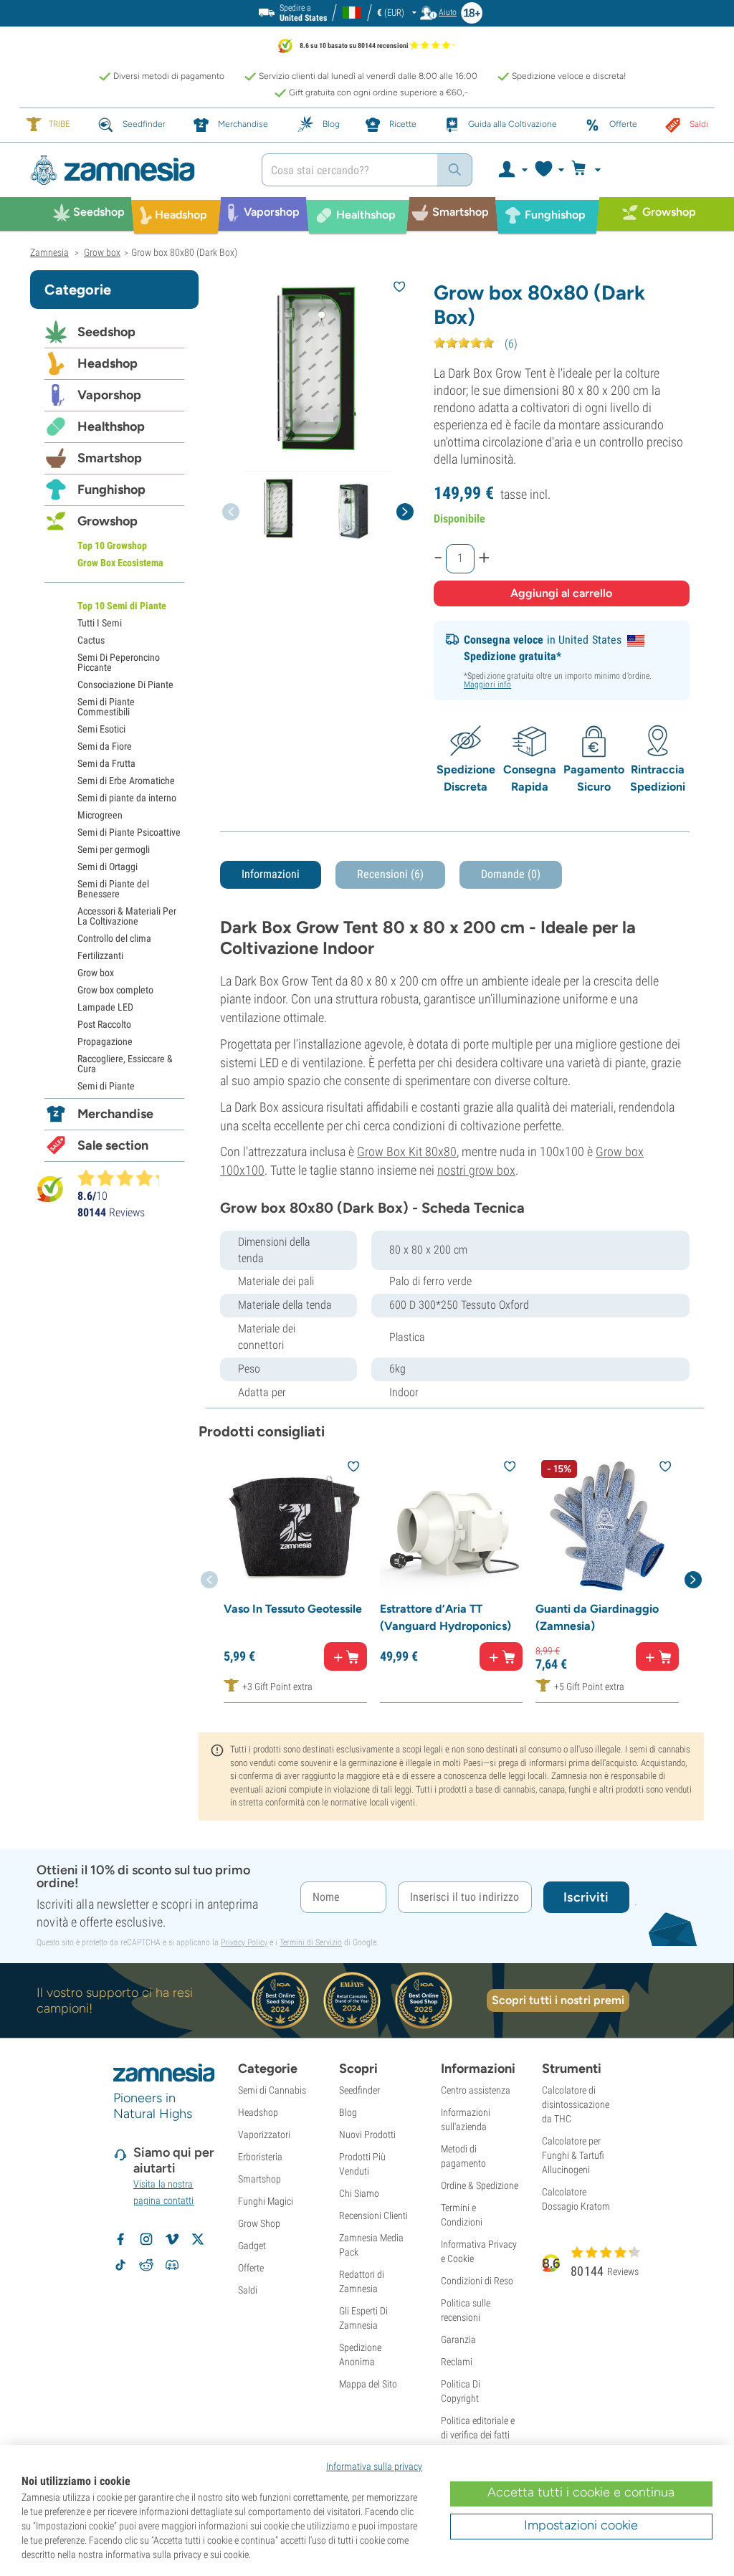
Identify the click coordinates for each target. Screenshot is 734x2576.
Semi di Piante (106, 1086)
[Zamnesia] (135, 170)
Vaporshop (109, 395)
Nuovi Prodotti (367, 2134)
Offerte (251, 2268)
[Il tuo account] (512, 170)
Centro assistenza (476, 2090)
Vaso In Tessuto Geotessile (293, 1609)
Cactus (91, 640)
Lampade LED (105, 1007)
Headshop (108, 363)
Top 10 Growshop (112, 545)
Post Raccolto (104, 1024)
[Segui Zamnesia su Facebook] (120, 2239)
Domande (511, 874)
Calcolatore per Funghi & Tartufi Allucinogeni (573, 2155)
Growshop (108, 521)
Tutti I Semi (100, 623)
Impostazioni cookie (581, 2525)
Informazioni (271, 874)
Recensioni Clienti (373, 2215)
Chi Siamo (359, 2193)
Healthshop (111, 426)
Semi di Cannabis (272, 2090)
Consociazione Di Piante (125, 684)
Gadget (252, 2246)
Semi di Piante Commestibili (106, 707)
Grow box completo (115, 990)
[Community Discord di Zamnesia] (172, 2265)
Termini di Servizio (311, 1942)
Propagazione (105, 1041)
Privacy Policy (244, 1942)
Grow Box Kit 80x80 (407, 1151)
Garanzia (458, 2339)
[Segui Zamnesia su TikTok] (120, 2265)
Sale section (113, 1145)
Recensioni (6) (390, 874)
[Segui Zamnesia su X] (198, 2239)
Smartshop (110, 458)
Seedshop (106, 332)
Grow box (96, 973)
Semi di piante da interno (127, 798)
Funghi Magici (266, 2201)
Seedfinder (359, 2090)
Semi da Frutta (106, 763)
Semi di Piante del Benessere (113, 889)
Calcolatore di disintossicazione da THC (576, 2104)
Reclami (457, 2362)
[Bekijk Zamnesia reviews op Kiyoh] (50, 1188)
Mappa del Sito (368, 2384)
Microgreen (100, 815)
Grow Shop (259, 2223)
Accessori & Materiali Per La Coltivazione (127, 916)
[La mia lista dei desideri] (549, 170)
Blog (348, 2112)
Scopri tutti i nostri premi (558, 2000)
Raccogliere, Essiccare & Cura (125, 1064)
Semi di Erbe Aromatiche (126, 781)
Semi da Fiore (105, 746)
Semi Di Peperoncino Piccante (119, 662)
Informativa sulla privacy (374, 2466)
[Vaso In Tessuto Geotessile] (295, 1526)
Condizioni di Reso (477, 2281)
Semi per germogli (114, 849)
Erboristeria (260, 2157)
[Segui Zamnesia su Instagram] (146, 2239)
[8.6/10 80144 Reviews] (125, 1178)
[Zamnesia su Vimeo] (172, 2239)
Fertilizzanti (100, 955)
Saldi (248, 2290)
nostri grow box (476, 1170)
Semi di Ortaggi (108, 867)
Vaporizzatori (264, 2134)
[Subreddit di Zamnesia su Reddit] (146, 2265)
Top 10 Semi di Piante (122, 606)
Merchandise (115, 1114)
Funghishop (111, 490)
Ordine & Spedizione (480, 2185)
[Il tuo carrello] (590, 170)
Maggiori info (487, 684)
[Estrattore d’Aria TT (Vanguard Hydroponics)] (452, 1526)
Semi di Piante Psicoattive (129, 832)
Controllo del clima (114, 938)
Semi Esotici (101, 729)
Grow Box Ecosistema (120, 563)
